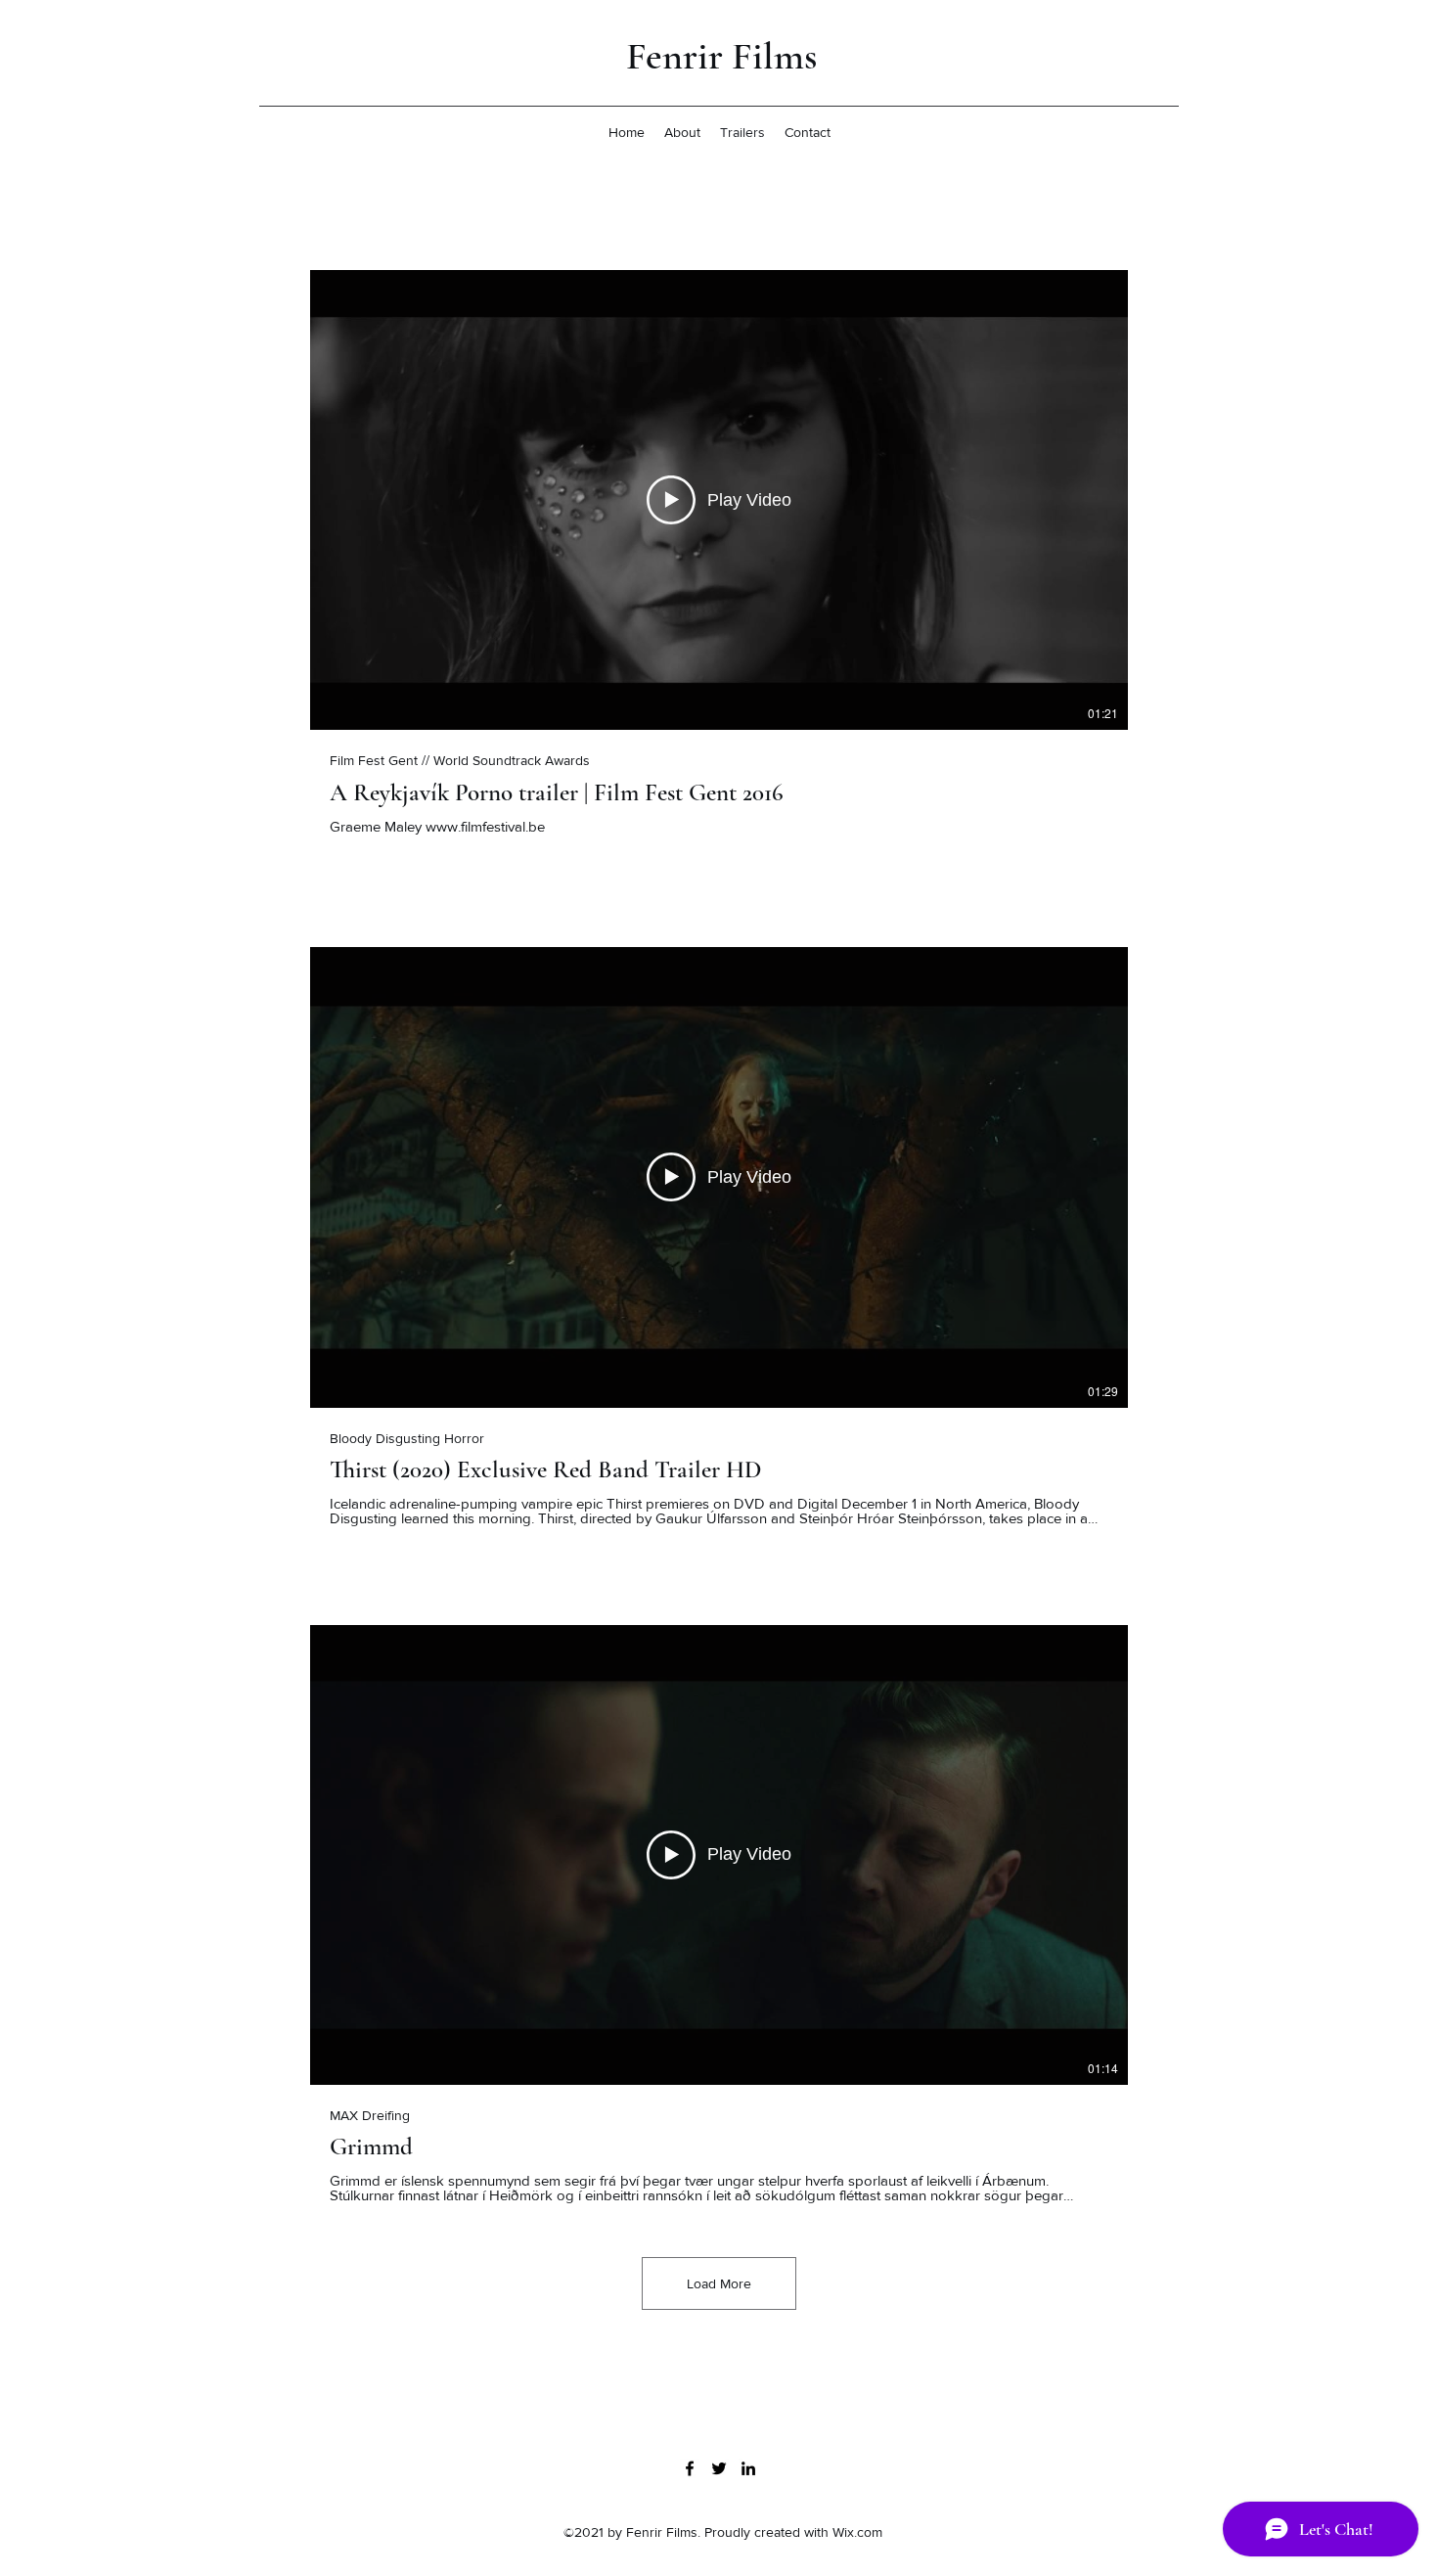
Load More (719, 2283)
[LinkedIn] (748, 2468)
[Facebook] (690, 2468)
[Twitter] (719, 2468)
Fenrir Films (721, 56)
